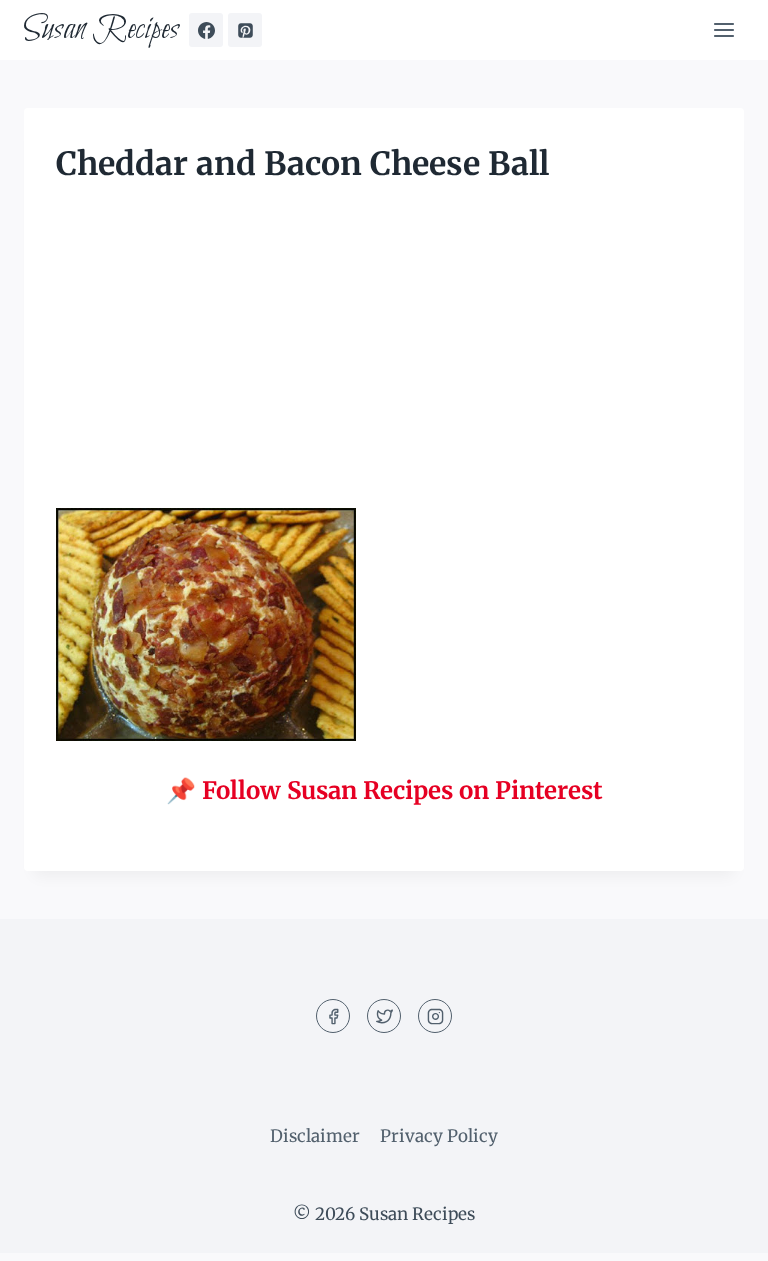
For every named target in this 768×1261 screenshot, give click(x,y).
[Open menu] (723, 29)
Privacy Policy (439, 1136)
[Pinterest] (245, 30)
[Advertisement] (384, 360)
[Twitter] (384, 1016)
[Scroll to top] (717, 1230)
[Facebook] (206, 30)
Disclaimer (315, 1136)
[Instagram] (435, 1016)
